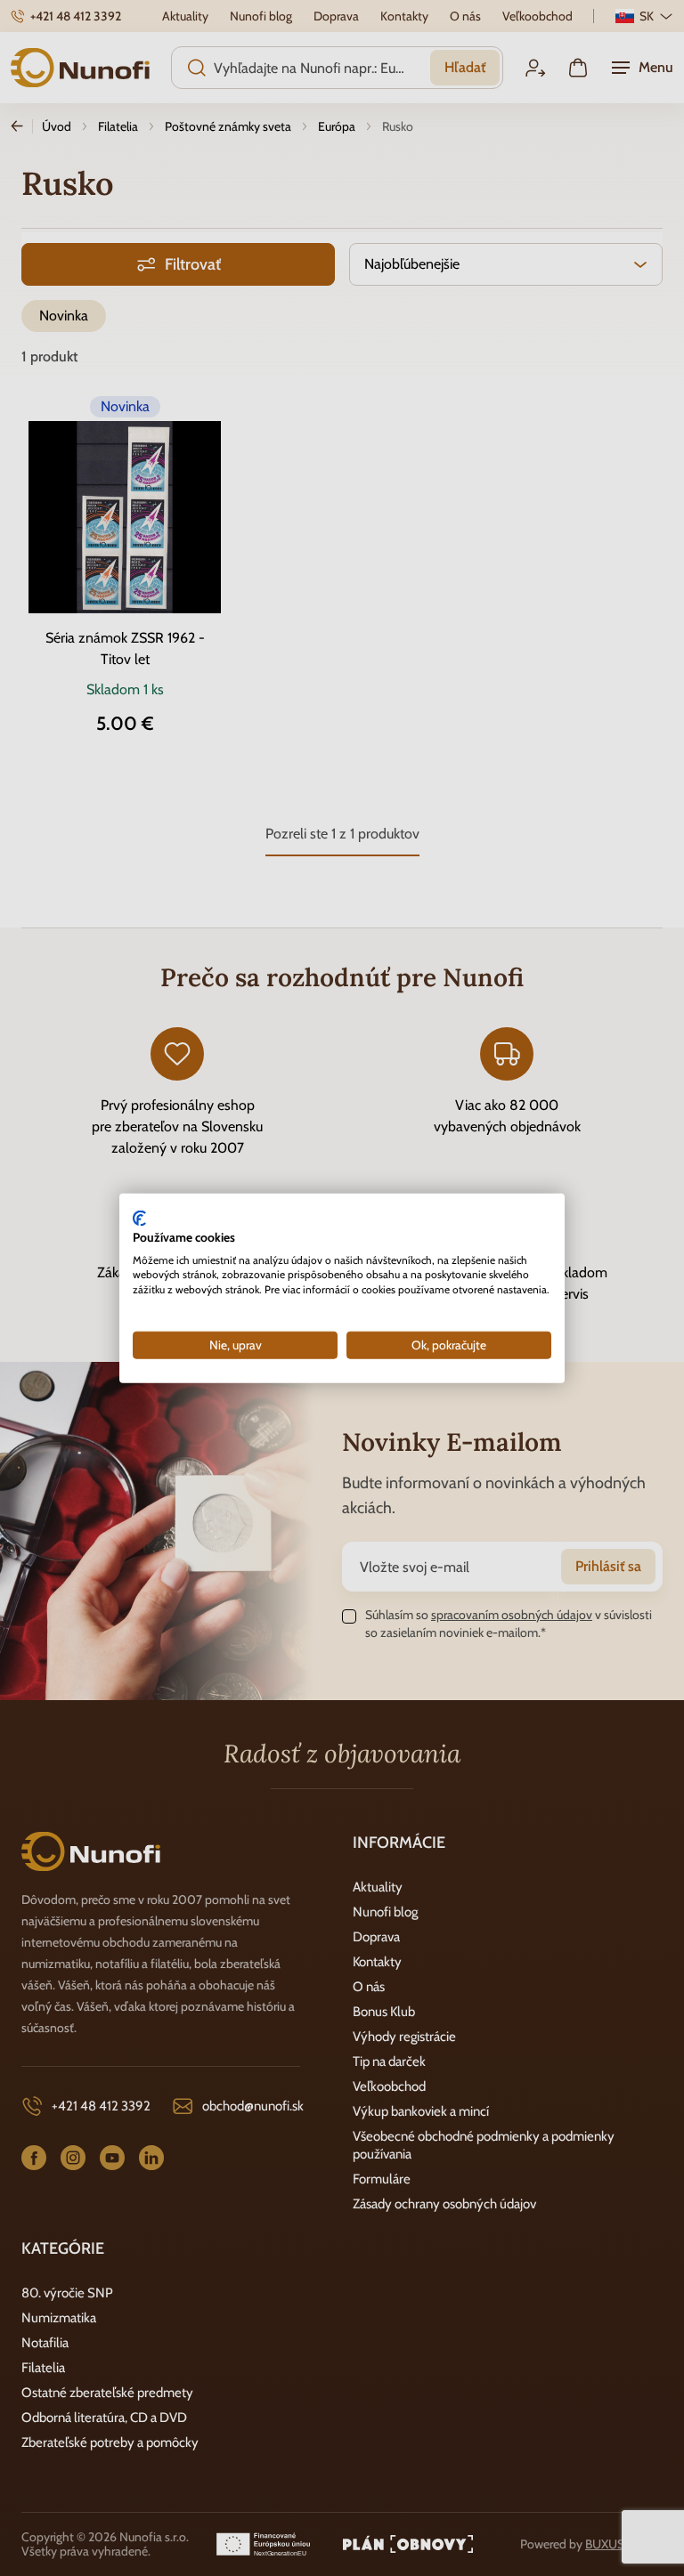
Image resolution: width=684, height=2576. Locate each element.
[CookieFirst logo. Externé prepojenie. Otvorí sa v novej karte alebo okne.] (139, 1219)
